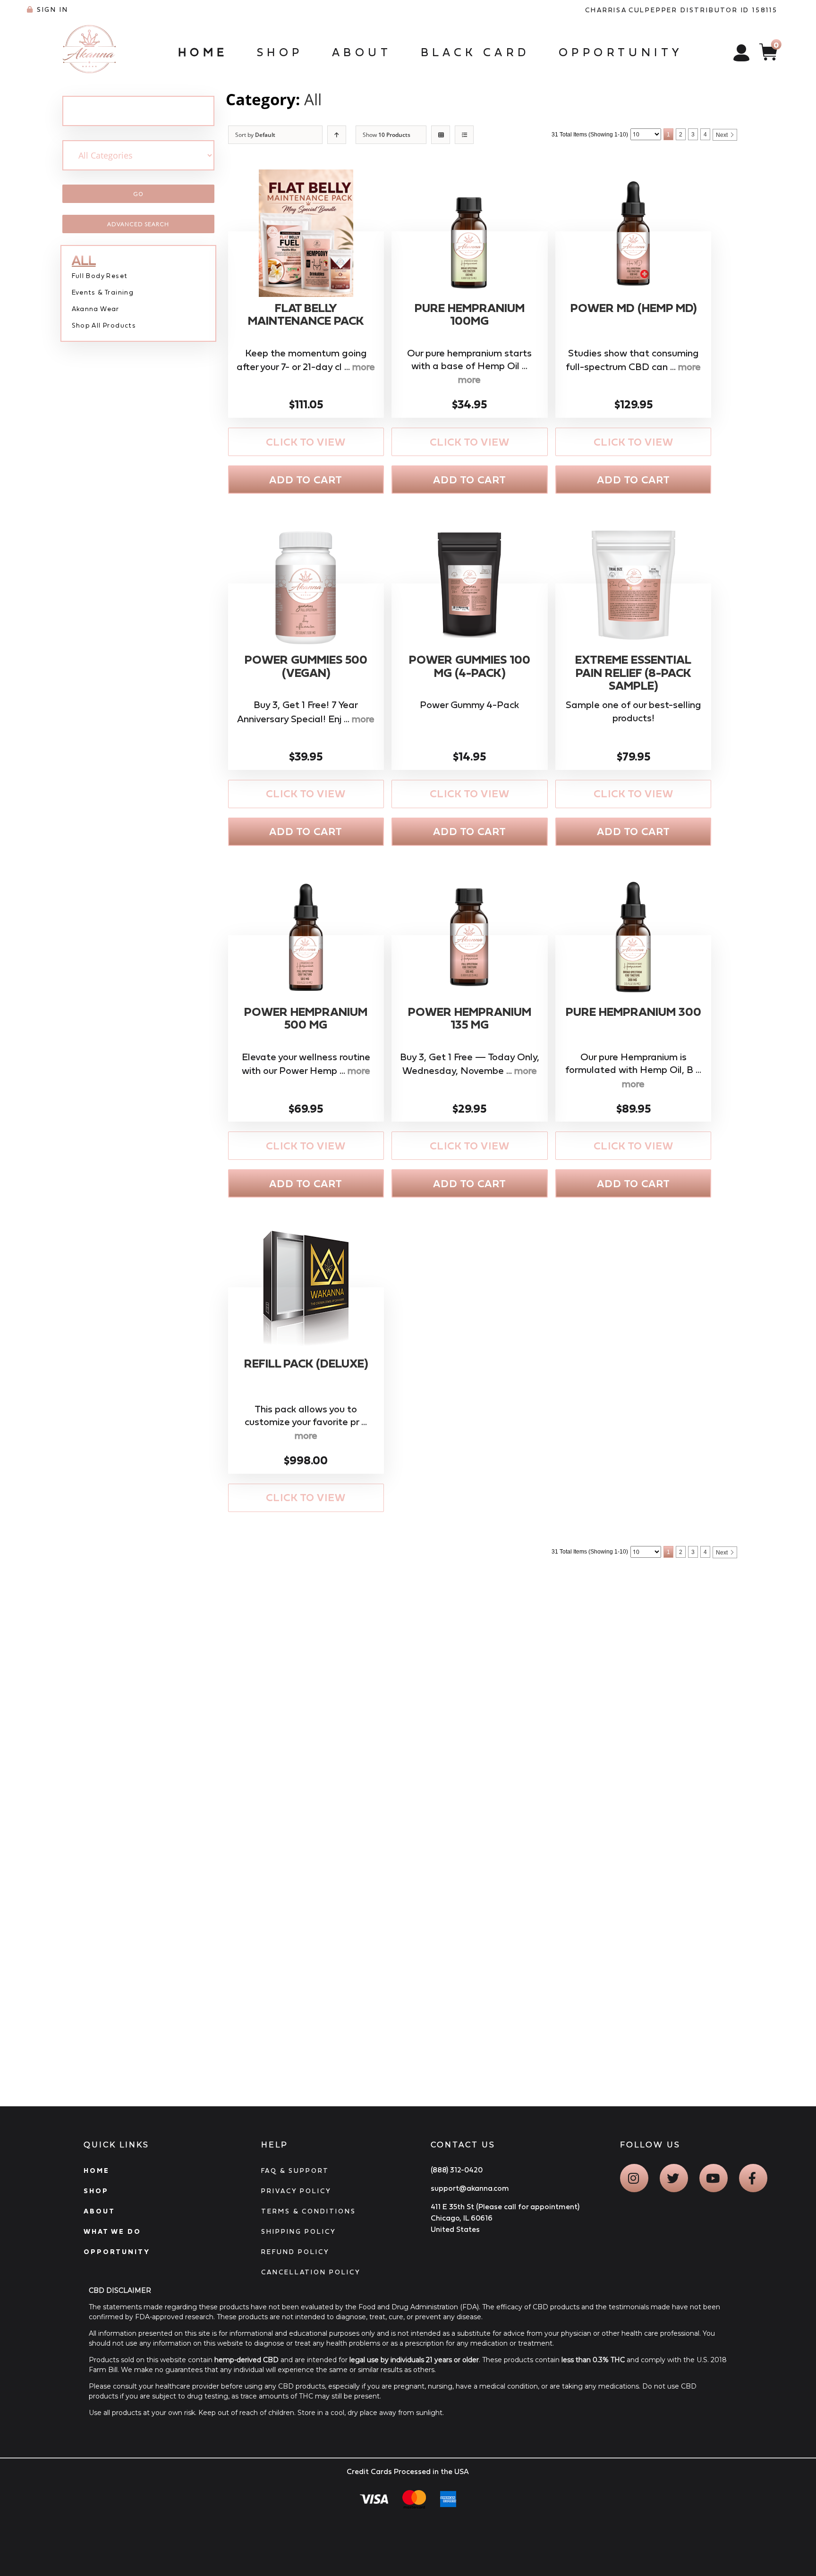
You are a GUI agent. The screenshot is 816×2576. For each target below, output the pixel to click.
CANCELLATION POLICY (311, 2272)
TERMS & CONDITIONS (309, 2211)
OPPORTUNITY (117, 2252)
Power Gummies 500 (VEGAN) (306, 666)
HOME (97, 2171)
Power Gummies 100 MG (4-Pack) (470, 666)
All (313, 99)
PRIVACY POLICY (296, 2191)
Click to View (306, 442)
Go (138, 194)
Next (722, 135)
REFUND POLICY (295, 2252)
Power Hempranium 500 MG (306, 1018)
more (364, 367)
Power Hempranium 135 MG (470, 1018)
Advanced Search (138, 224)
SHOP (96, 2191)
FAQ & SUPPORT (295, 2171)
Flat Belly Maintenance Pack (306, 315)
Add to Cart (306, 480)
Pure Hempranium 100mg (470, 315)
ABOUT (99, 2211)
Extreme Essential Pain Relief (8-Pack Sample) (633, 673)
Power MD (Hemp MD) (633, 308)
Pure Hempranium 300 (633, 1012)
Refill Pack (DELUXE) (306, 1364)
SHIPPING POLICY (299, 2231)
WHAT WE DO (112, 2231)
